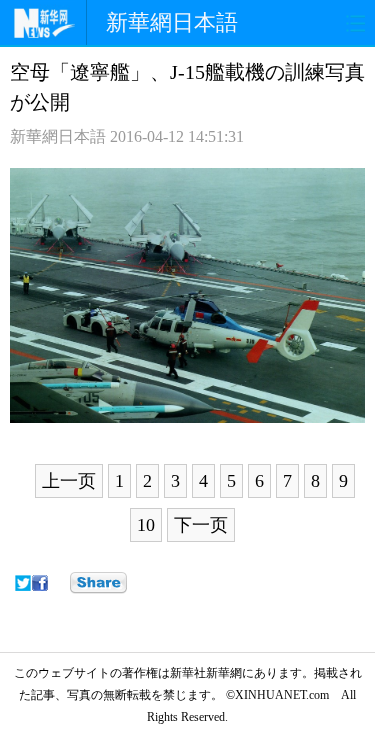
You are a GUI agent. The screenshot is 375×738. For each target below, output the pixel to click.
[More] (98, 583)
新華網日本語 (172, 22)
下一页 (201, 525)
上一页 (69, 481)
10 (146, 525)
